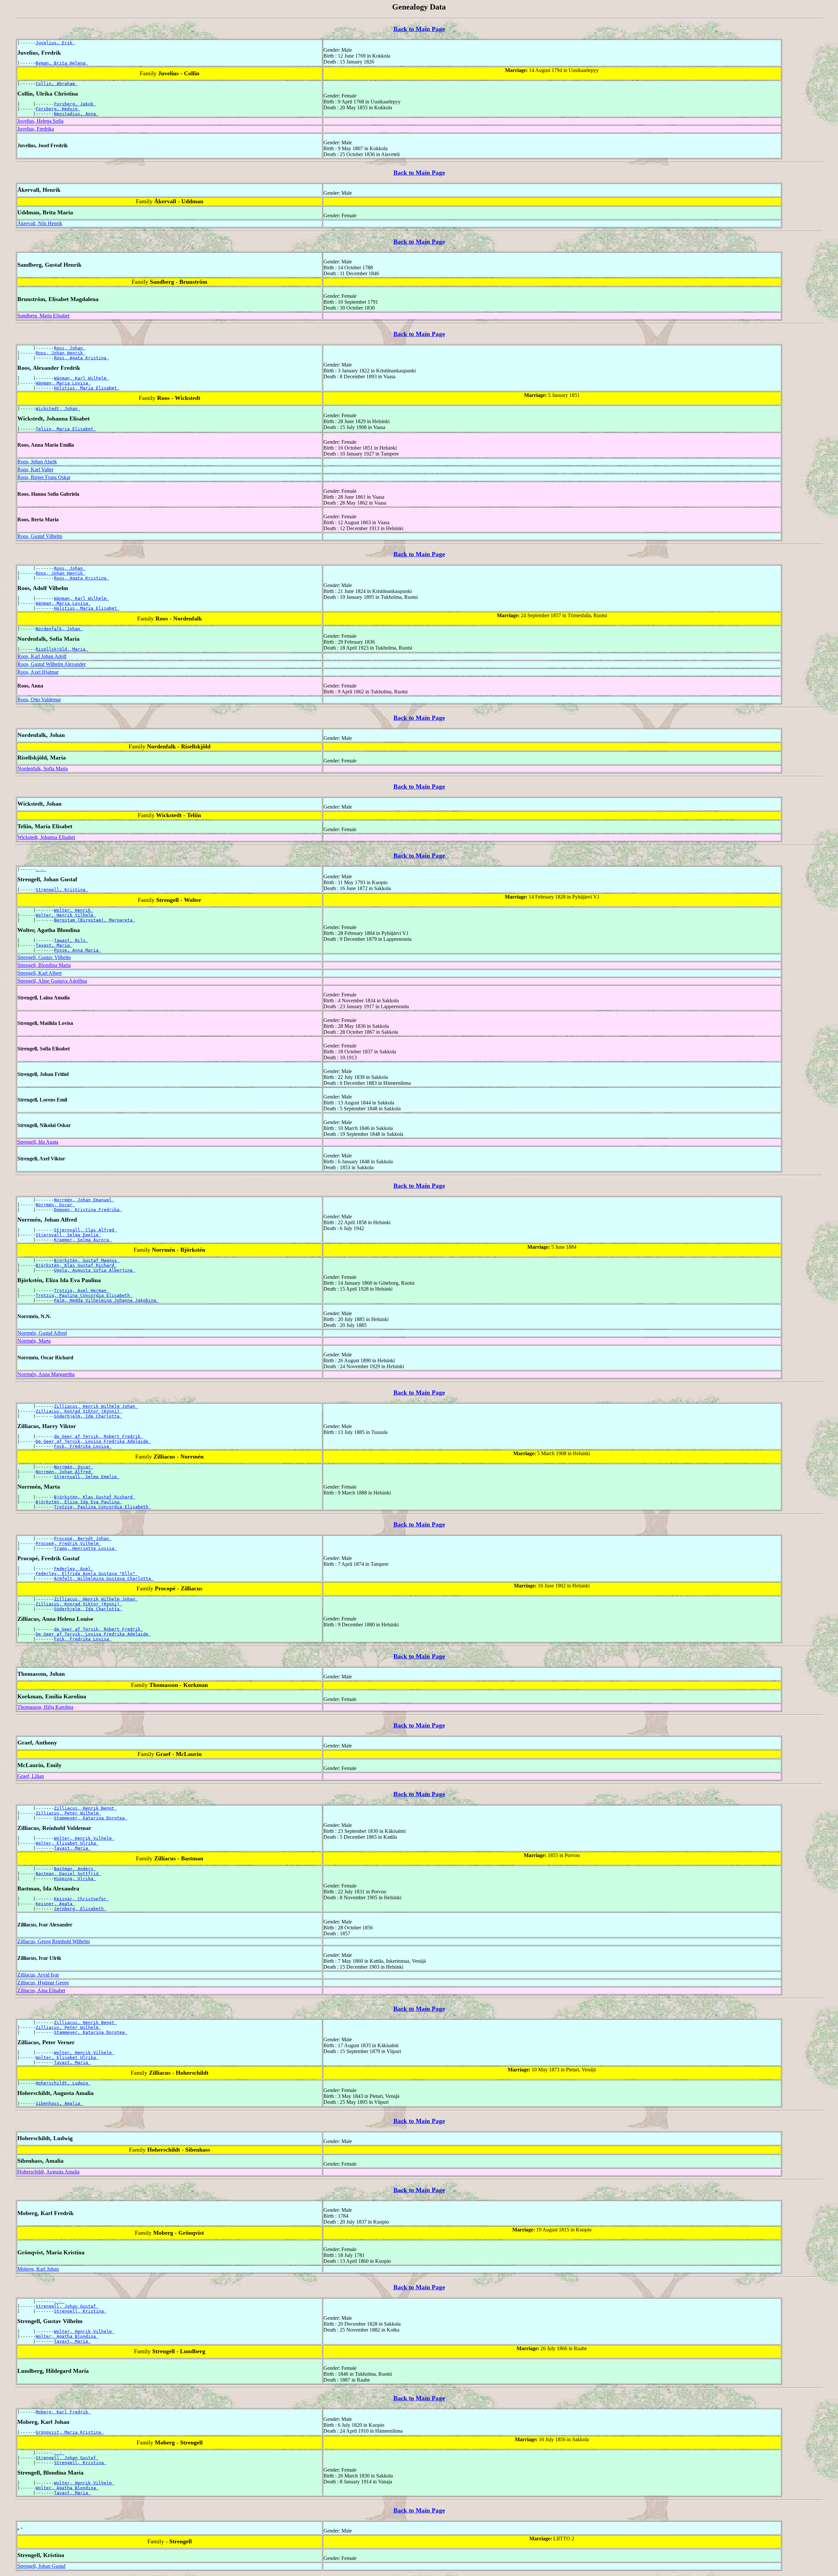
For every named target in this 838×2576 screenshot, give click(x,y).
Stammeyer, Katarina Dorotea (91, 1818)
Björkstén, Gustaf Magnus (87, 1260)
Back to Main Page (419, 29)
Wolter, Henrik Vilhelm (66, 915)
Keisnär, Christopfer (82, 1899)
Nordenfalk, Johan (59, 629)
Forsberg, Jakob (75, 104)
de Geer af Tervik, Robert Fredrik (99, 1436)
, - (41, 869)
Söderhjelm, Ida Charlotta (88, 1416)
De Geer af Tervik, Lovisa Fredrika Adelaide (93, 1441)
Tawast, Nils (71, 940)
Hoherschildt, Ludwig (63, 2083)
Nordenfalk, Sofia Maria (43, 769)
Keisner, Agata (55, 1904)
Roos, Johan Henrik (61, 353)
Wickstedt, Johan (58, 409)
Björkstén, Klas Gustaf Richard (76, 1265)
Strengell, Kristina (62, 890)
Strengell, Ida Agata (38, 1142)
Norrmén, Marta (34, 1341)
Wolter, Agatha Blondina (67, 2336)
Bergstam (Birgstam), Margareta (95, 920)
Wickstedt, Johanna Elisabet (46, 837)
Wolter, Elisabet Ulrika (67, 1843)
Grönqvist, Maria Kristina (70, 2432)
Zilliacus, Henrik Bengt (85, 1808)
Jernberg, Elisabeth (80, 1909)
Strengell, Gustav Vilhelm (44, 957)
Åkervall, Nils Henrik (40, 223)
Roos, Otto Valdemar (39, 699)
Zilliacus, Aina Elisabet (41, 1990)
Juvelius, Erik (55, 43)
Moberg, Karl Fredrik (63, 2412)
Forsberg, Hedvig (58, 109)
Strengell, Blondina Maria (44, 965)
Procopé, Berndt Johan (83, 1538)
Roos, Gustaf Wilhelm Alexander (52, 664)
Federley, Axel (74, 1569)
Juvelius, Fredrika (36, 129)
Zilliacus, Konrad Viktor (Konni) (79, 1411)
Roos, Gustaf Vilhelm (40, 536)
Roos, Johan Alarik (37, 462)
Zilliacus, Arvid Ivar (38, 1975)
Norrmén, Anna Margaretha (46, 1374)
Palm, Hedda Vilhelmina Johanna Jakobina (106, 1300)
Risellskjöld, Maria (62, 649)
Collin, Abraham (57, 84)
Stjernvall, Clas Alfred (85, 1230)
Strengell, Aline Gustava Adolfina (52, 981)
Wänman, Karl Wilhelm (82, 378)
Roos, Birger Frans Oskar (44, 477)
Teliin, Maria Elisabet (66, 429)
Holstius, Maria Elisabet (87, 388)
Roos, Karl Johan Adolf (42, 656)
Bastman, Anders (75, 1869)
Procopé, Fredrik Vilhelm (68, 1543)
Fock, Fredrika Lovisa (83, 1446)
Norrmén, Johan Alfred (64, 1472)
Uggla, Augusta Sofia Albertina (95, 1270)
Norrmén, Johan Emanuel (84, 1200)
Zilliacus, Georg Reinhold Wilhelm (54, 1941)
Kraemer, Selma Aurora (83, 1240)
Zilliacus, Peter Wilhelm (68, 1813)
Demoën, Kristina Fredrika (88, 1210)
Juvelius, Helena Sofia (40, 121)
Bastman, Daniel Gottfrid (68, 1874)
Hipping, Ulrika (75, 1878)
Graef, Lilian (31, 1776)
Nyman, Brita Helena (62, 63)
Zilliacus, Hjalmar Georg (43, 1983)
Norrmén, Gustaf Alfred (42, 1333)
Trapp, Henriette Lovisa (85, 1548)
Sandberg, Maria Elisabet (43, 316)
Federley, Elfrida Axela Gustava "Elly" (87, 1574)
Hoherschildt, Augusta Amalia (48, 2172)
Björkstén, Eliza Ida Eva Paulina (79, 1502)
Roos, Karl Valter (35, 469)
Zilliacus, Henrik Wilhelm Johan (96, 1406)
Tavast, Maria (54, 945)
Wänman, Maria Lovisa (63, 383)
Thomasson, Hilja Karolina (45, 1707)
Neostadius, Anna (76, 114)
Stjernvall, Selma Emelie (68, 1235)
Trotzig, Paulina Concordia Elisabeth (84, 1295)
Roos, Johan (70, 348)
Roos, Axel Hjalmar (38, 672)
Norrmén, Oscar (55, 1205)
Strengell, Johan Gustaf (67, 2306)
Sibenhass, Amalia (59, 2103)
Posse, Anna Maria (78, 950)
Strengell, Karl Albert (39, 973)
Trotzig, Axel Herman (82, 1290)
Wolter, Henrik (74, 910)
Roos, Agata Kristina (82, 358)
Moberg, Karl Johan (38, 2269)
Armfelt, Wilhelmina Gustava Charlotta (104, 1578)
